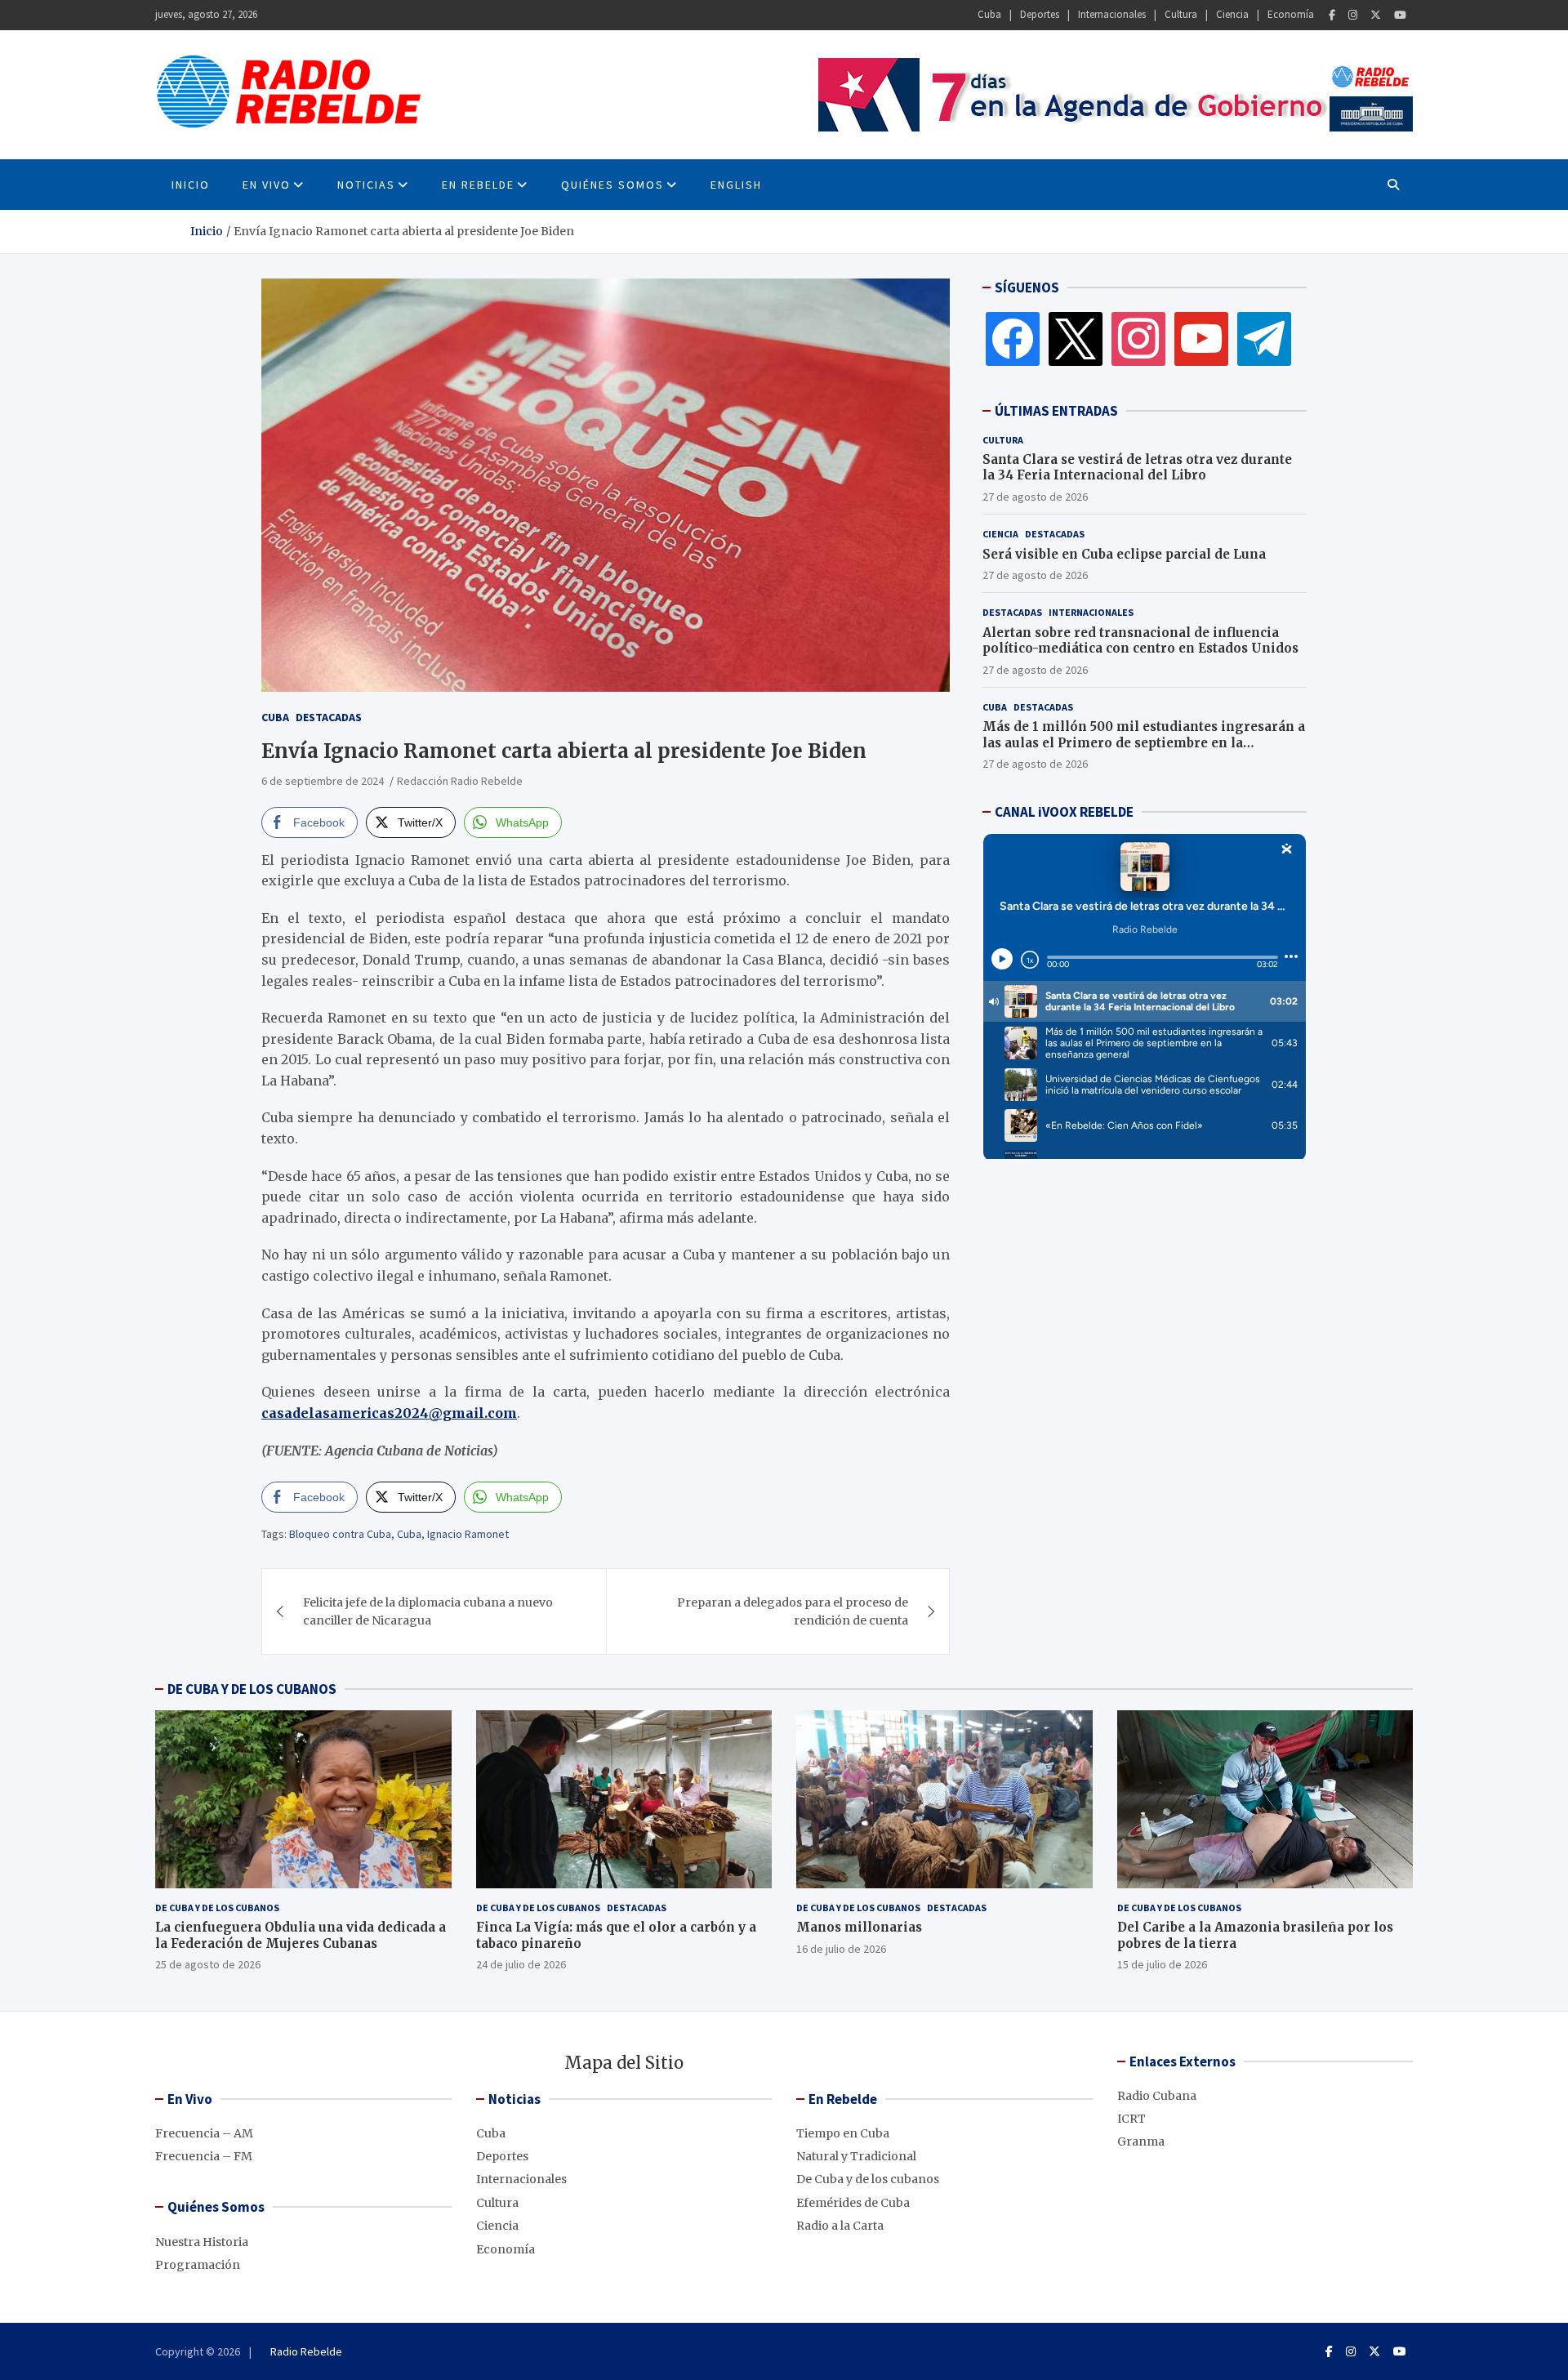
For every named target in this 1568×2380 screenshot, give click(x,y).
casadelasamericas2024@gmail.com (389, 1413)
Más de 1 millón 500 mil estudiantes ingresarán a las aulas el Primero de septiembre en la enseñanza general (1144, 742)
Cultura (1181, 14)
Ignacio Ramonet (468, 1534)
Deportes (1040, 14)
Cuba (989, 14)
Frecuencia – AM (204, 2133)
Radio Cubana (1157, 2096)
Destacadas (329, 717)
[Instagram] (1353, 15)
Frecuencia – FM (204, 2156)
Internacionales (1112, 14)
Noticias (366, 185)
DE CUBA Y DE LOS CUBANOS (252, 1689)
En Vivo (267, 185)
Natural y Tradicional (856, 2156)
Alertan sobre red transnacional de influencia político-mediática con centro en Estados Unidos (1140, 641)
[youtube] (1201, 338)
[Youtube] (1400, 15)
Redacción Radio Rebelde (460, 781)
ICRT (1131, 2119)
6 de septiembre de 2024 (323, 781)
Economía (1291, 14)
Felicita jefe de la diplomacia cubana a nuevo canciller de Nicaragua (428, 1611)
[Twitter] (1376, 15)
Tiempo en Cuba (843, 2133)
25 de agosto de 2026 (208, 1964)
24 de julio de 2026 (521, 1964)
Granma (1141, 2142)
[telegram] (1264, 338)
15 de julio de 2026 (1162, 1964)
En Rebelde (478, 185)
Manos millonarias (859, 1927)
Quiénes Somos (612, 185)
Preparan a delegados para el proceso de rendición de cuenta (793, 1611)
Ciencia (1232, 14)
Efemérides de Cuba (853, 2203)
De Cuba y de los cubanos (217, 1908)
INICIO (191, 185)
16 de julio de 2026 (841, 1949)
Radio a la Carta (840, 2226)
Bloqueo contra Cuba (340, 1534)
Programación (198, 2265)
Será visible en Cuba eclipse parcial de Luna (1124, 554)
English (736, 185)
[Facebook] (1332, 15)
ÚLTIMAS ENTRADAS (1056, 411)
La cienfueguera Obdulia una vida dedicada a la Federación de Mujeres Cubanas (301, 1935)
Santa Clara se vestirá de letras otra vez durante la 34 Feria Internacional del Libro (1137, 468)
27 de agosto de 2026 (1035, 497)
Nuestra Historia (202, 2242)
